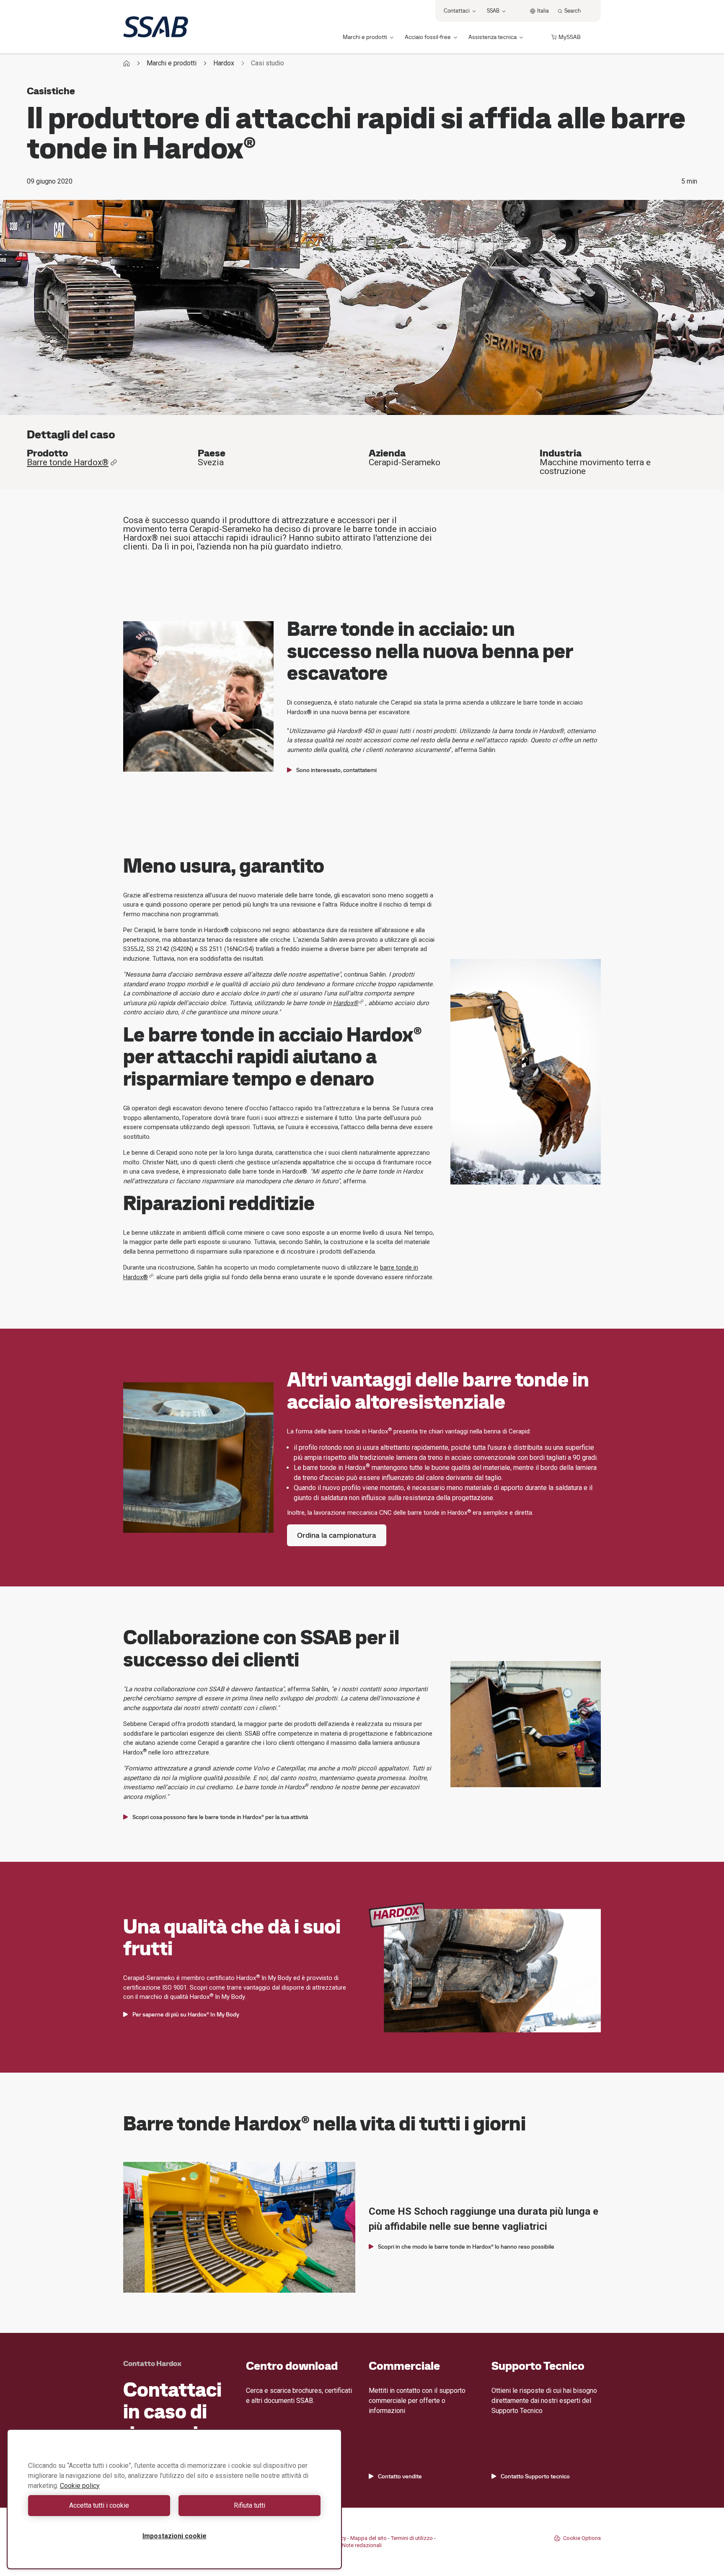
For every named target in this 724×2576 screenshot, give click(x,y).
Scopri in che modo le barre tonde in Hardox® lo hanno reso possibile (466, 2247)
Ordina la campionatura (337, 1535)
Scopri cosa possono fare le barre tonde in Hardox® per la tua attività (220, 1817)
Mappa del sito (368, 2538)
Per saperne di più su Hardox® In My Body (186, 2014)
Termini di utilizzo (412, 2538)
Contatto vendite (400, 2476)
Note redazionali (362, 2545)
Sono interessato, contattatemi (336, 770)
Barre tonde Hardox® (68, 463)
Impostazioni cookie (175, 2536)
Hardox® (346, 1003)
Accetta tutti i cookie (99, 2505)
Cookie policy (80, 2486)
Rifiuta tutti (250, 2505)
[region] (174, 2499)
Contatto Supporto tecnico (535, 2476)
